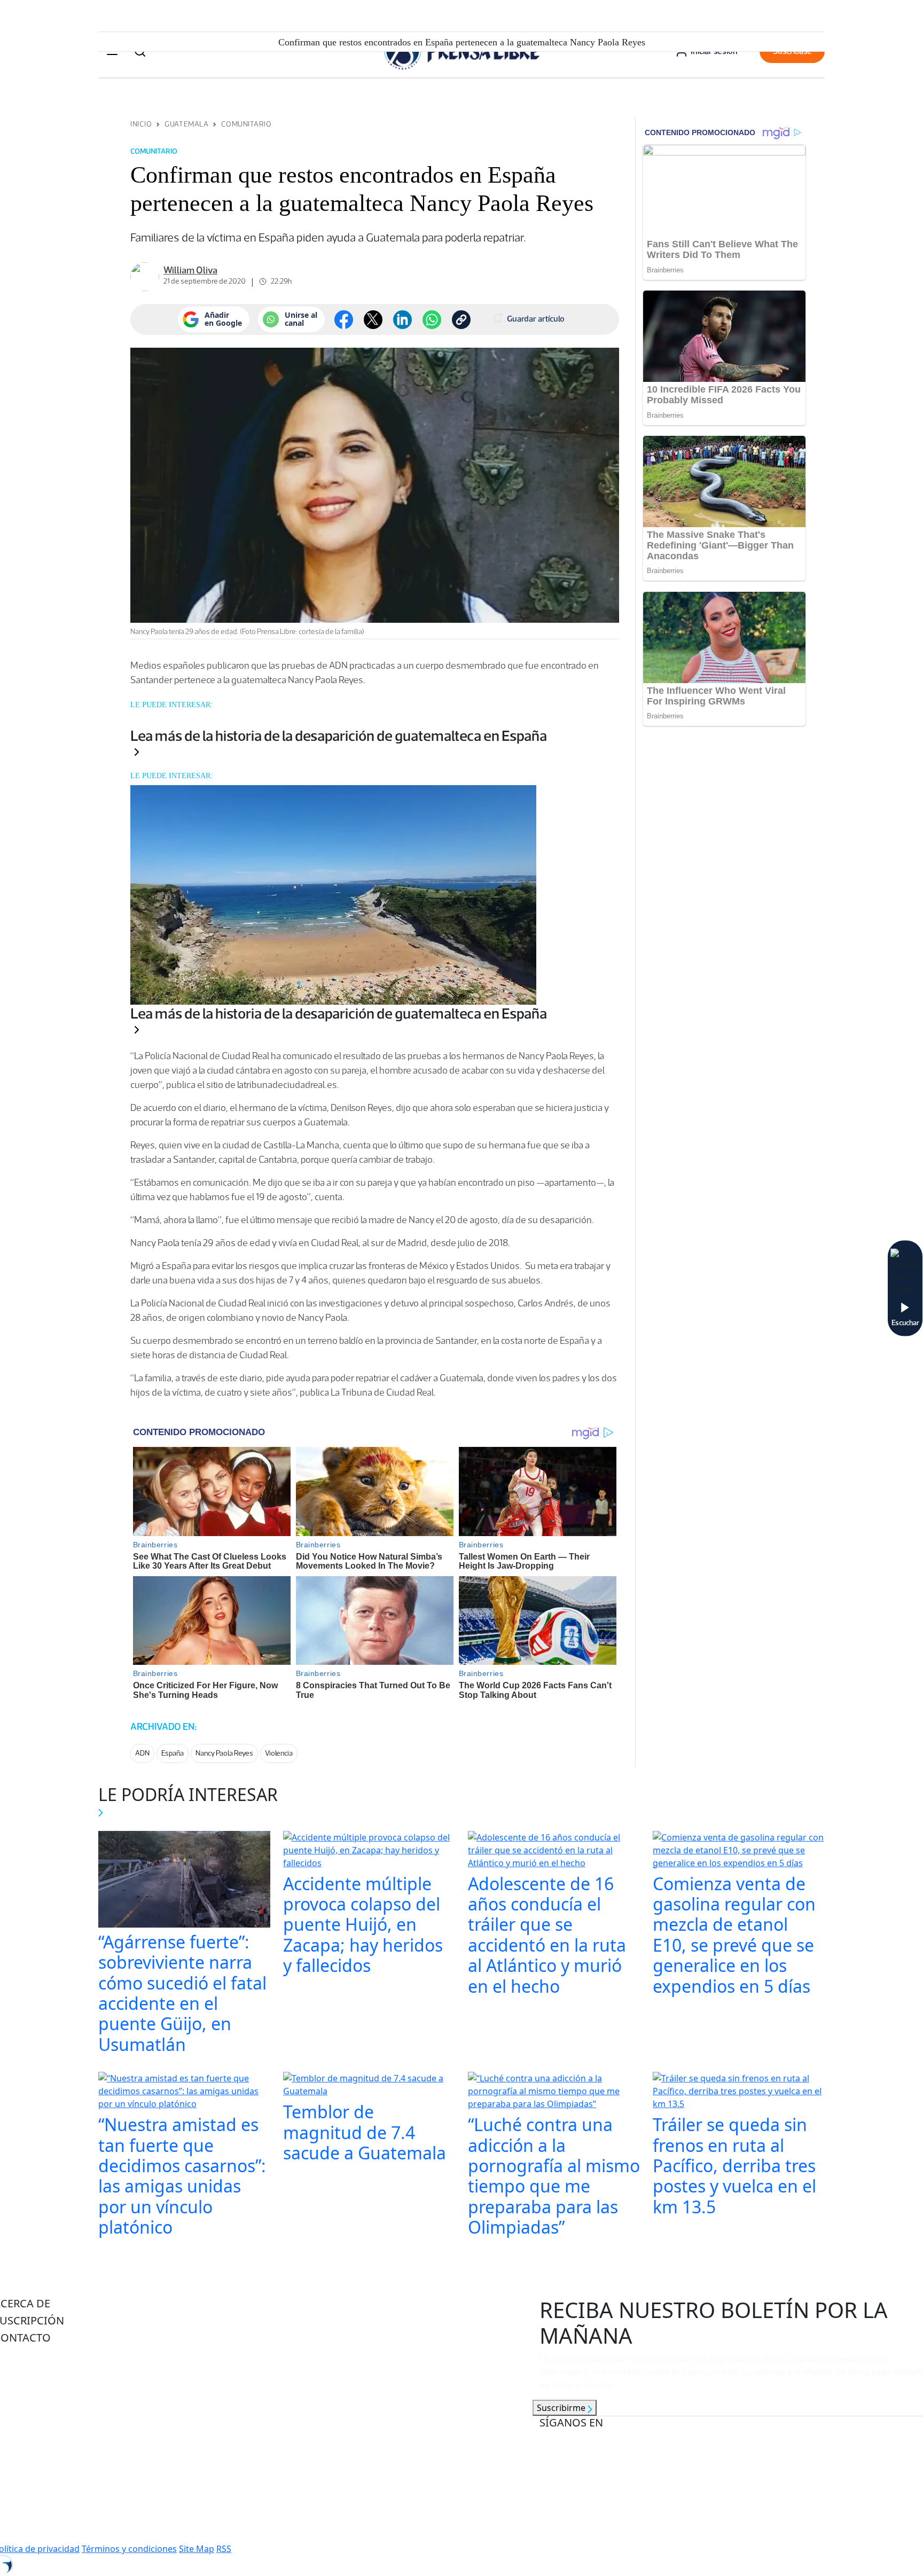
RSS (224, 2549)
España (173, 1753)
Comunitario (246, 124)
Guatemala (186, 124)
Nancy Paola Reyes (224, 1753)
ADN (142, 1753)
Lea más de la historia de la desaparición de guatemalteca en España (339, 735)
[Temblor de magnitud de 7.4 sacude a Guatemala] (369, 2086)
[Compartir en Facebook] (344, 320)
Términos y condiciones (129, 2549)
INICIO (141, 124)
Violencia (279, 1753)
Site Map (197, 2549)
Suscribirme (562, 2408)
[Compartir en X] (373, 320)
